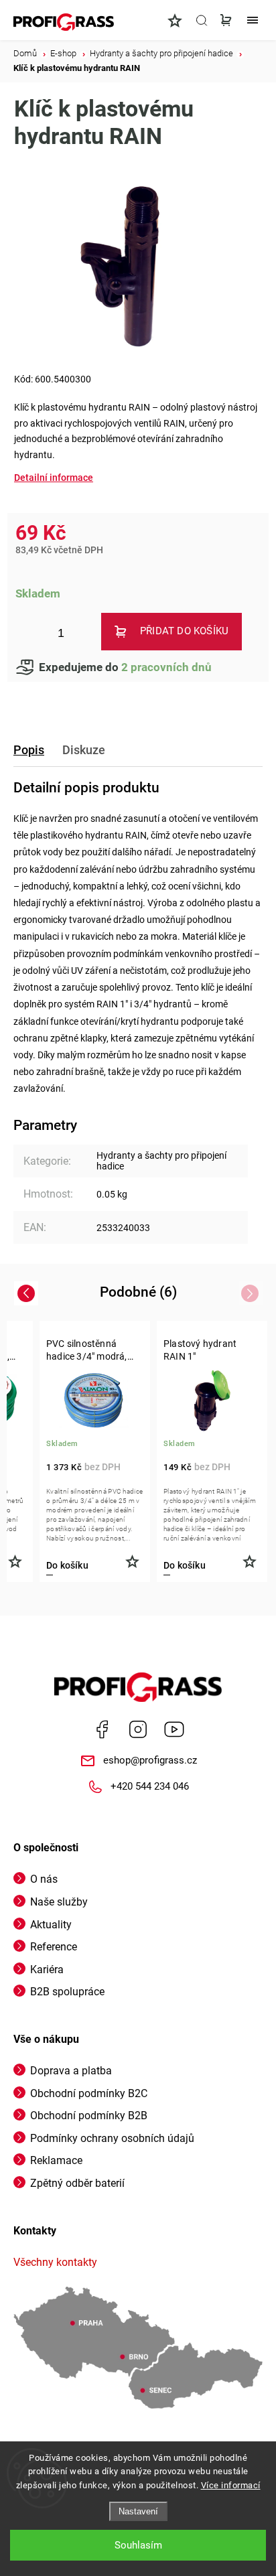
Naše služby (59, 1902)
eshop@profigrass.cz (150, 1760)
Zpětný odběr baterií (77, 2183)
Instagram (138, 1729)
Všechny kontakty (55, 2262)
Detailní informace (54, 478)
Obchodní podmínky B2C (89, 2093)
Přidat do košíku (184, 631)
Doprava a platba (71, 2071)
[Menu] (253, 20)
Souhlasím (138, 2545)
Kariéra (47, 1970)
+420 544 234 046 (150, 1786)
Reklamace (56, 2160)
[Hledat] (202, 20)
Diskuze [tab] (84, 750)
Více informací (231, 2485)
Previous (28, 1293)
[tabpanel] (95, 1451)
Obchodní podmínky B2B (89, 2116)
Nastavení (138, 2511)
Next (252, 1293)
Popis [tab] (29, 750)
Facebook (102, 1729)
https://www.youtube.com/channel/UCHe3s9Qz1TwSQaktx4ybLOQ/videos (174, 1729)
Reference (54, 1947)
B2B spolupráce (67, 1992)
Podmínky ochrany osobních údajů (112, 2138)
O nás (44, 1879)
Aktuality (51, 1925)
